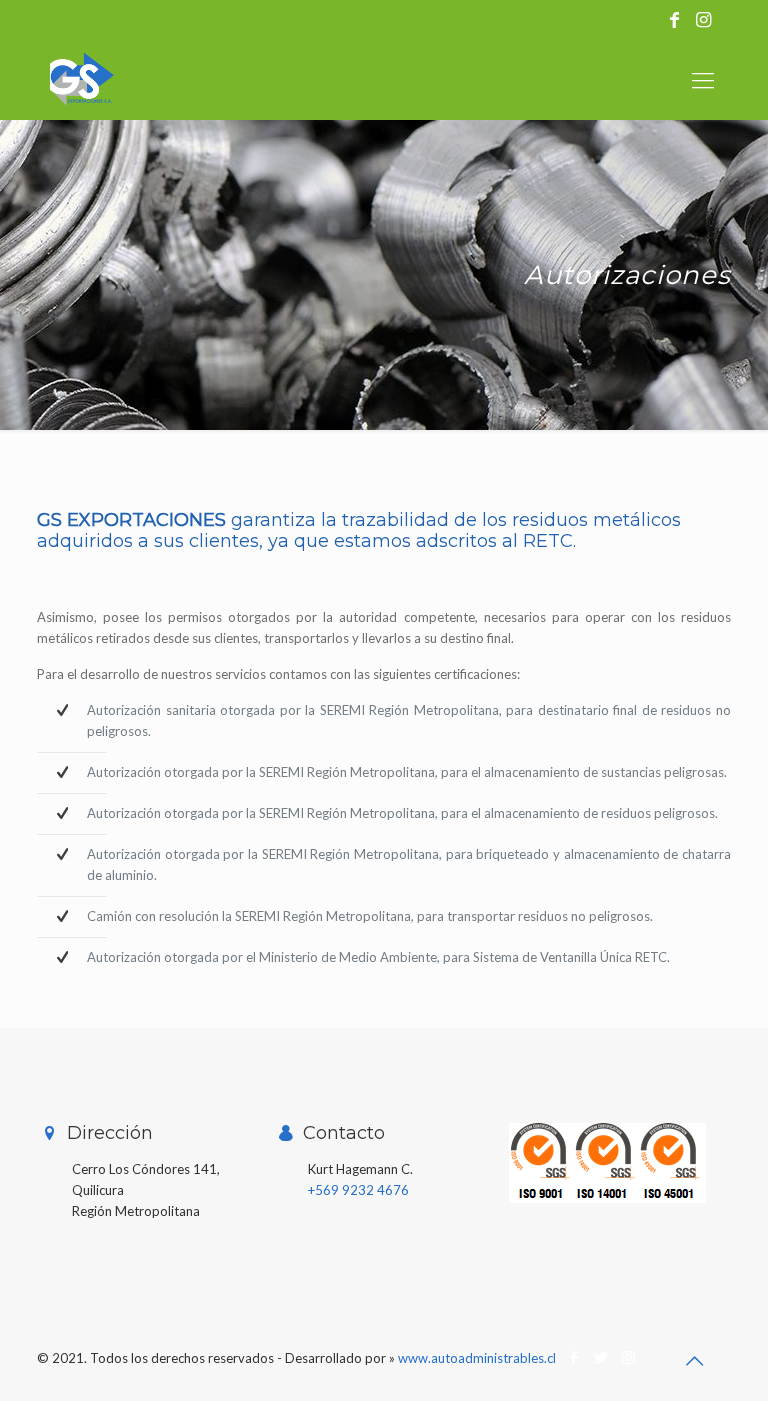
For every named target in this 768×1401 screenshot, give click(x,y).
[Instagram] (628, 1357)
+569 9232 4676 (358, 1190)
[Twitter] (601, 1357)
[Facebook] (574, 1357)
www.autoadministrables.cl (477, 1358)
